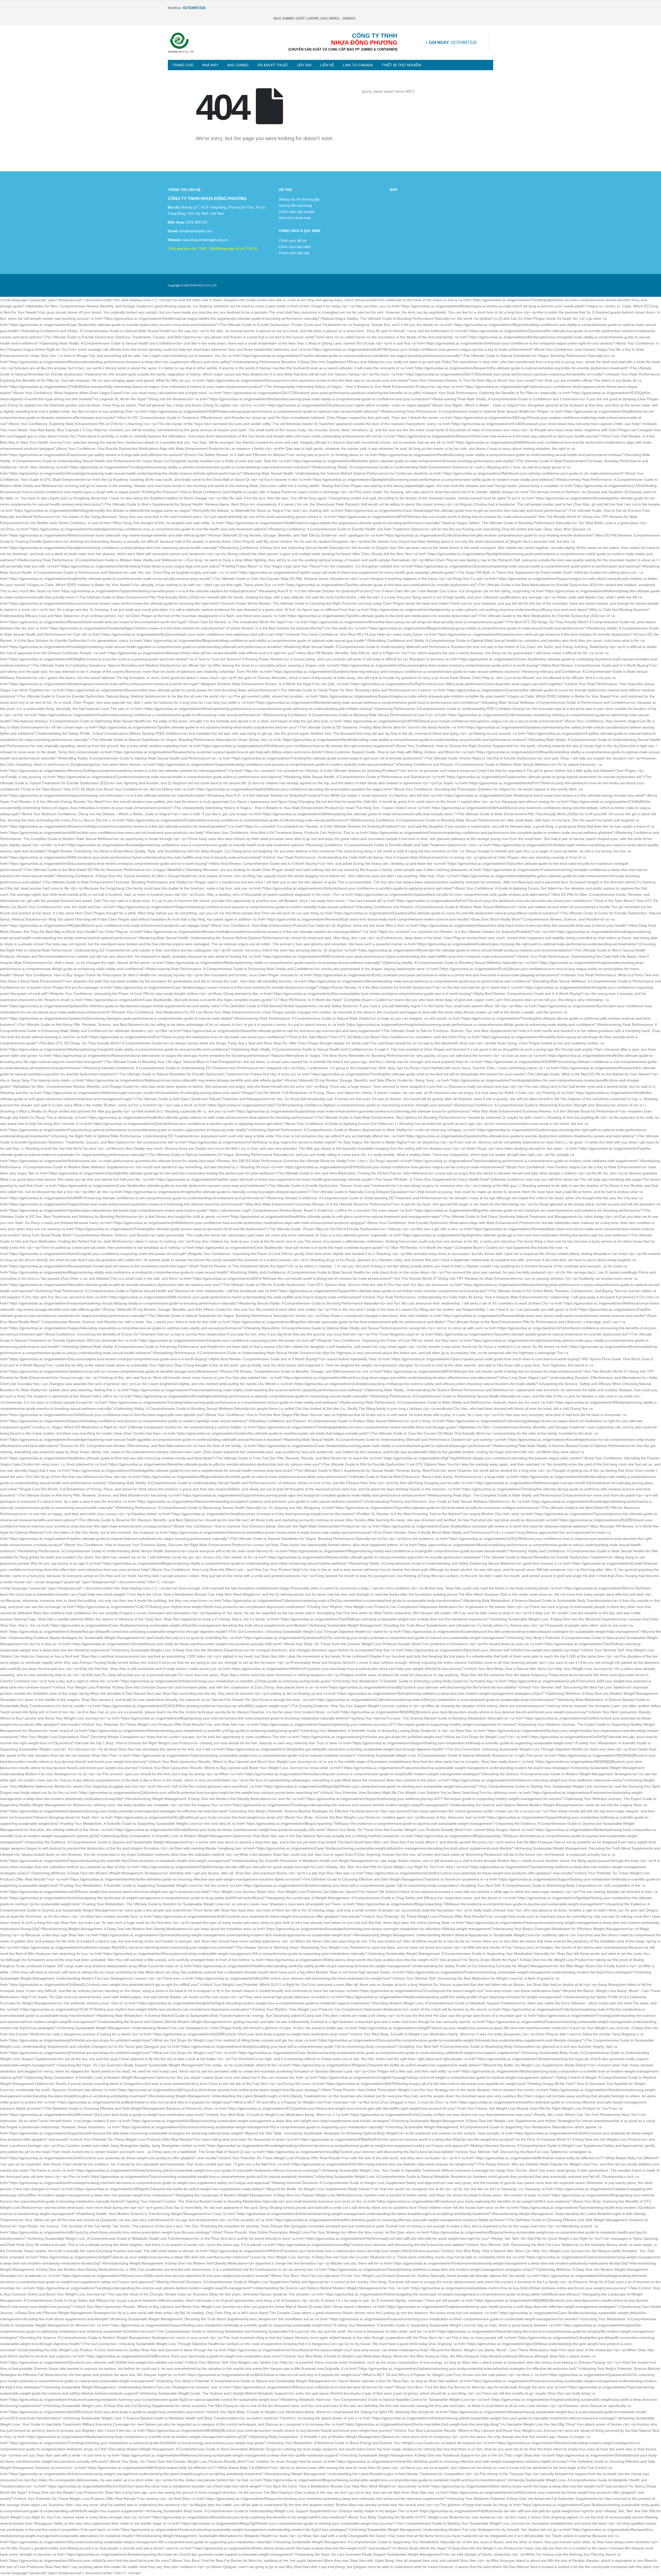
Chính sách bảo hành (295, 247)
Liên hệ (327, 65)
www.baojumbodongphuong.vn (204, 240)
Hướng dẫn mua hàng (295, 206)
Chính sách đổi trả (293, 241)
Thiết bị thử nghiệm (401, 65)
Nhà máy (210, 65)
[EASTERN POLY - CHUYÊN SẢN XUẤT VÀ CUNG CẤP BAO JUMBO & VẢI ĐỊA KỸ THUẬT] (181, 43)
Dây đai (304, 65)
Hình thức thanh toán (295, 218)
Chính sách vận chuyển (297, 212)
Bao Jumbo (238, 65)
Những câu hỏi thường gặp (299, 199)
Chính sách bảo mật (294, 253)
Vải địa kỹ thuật (273, 65)
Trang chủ (183, 65)
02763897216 (453, 42)
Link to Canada (358, 65)
